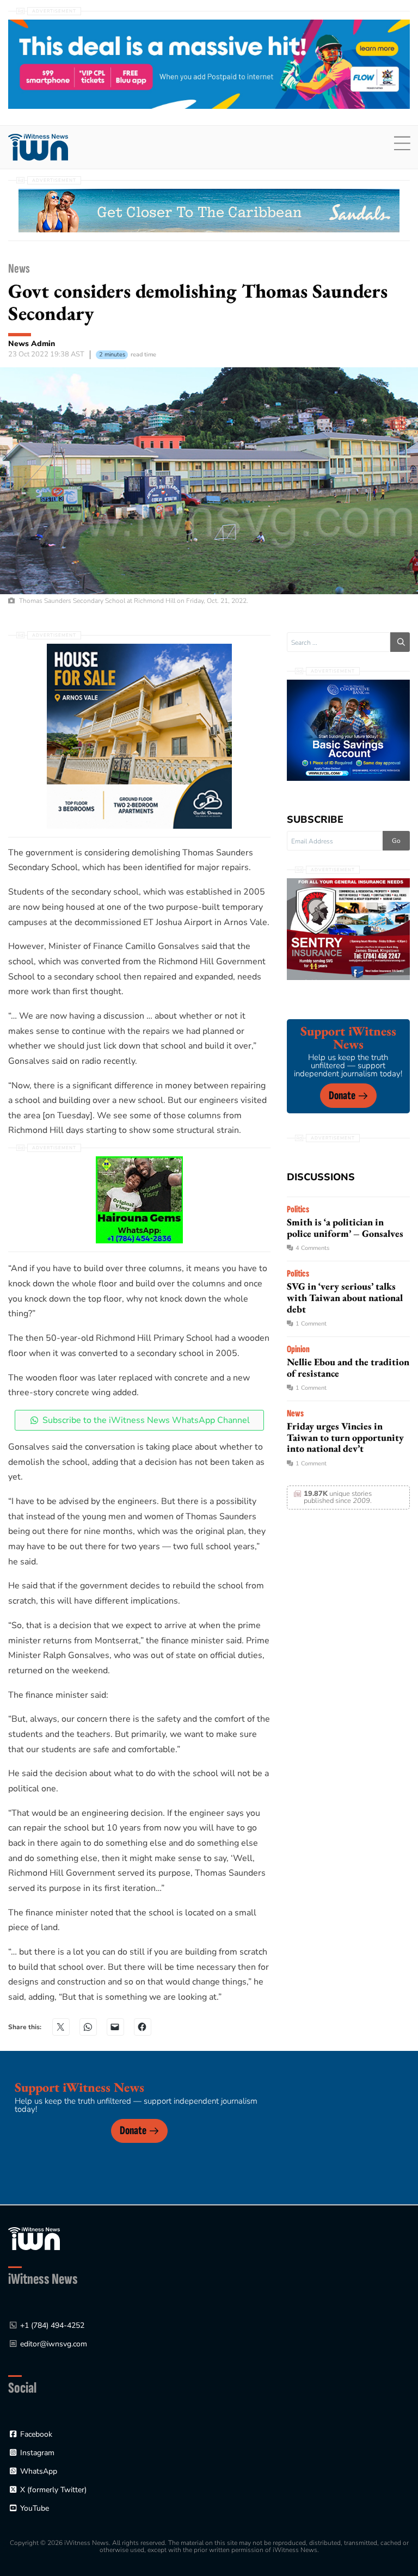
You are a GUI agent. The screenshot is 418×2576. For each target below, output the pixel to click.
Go (396, 841)
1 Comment (311, 1324)
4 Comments (312, 1248)
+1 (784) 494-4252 (52, 2325)
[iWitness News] (34, 2238)
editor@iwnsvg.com (54, 2344)
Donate (342, 1096)
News (19, 269)
